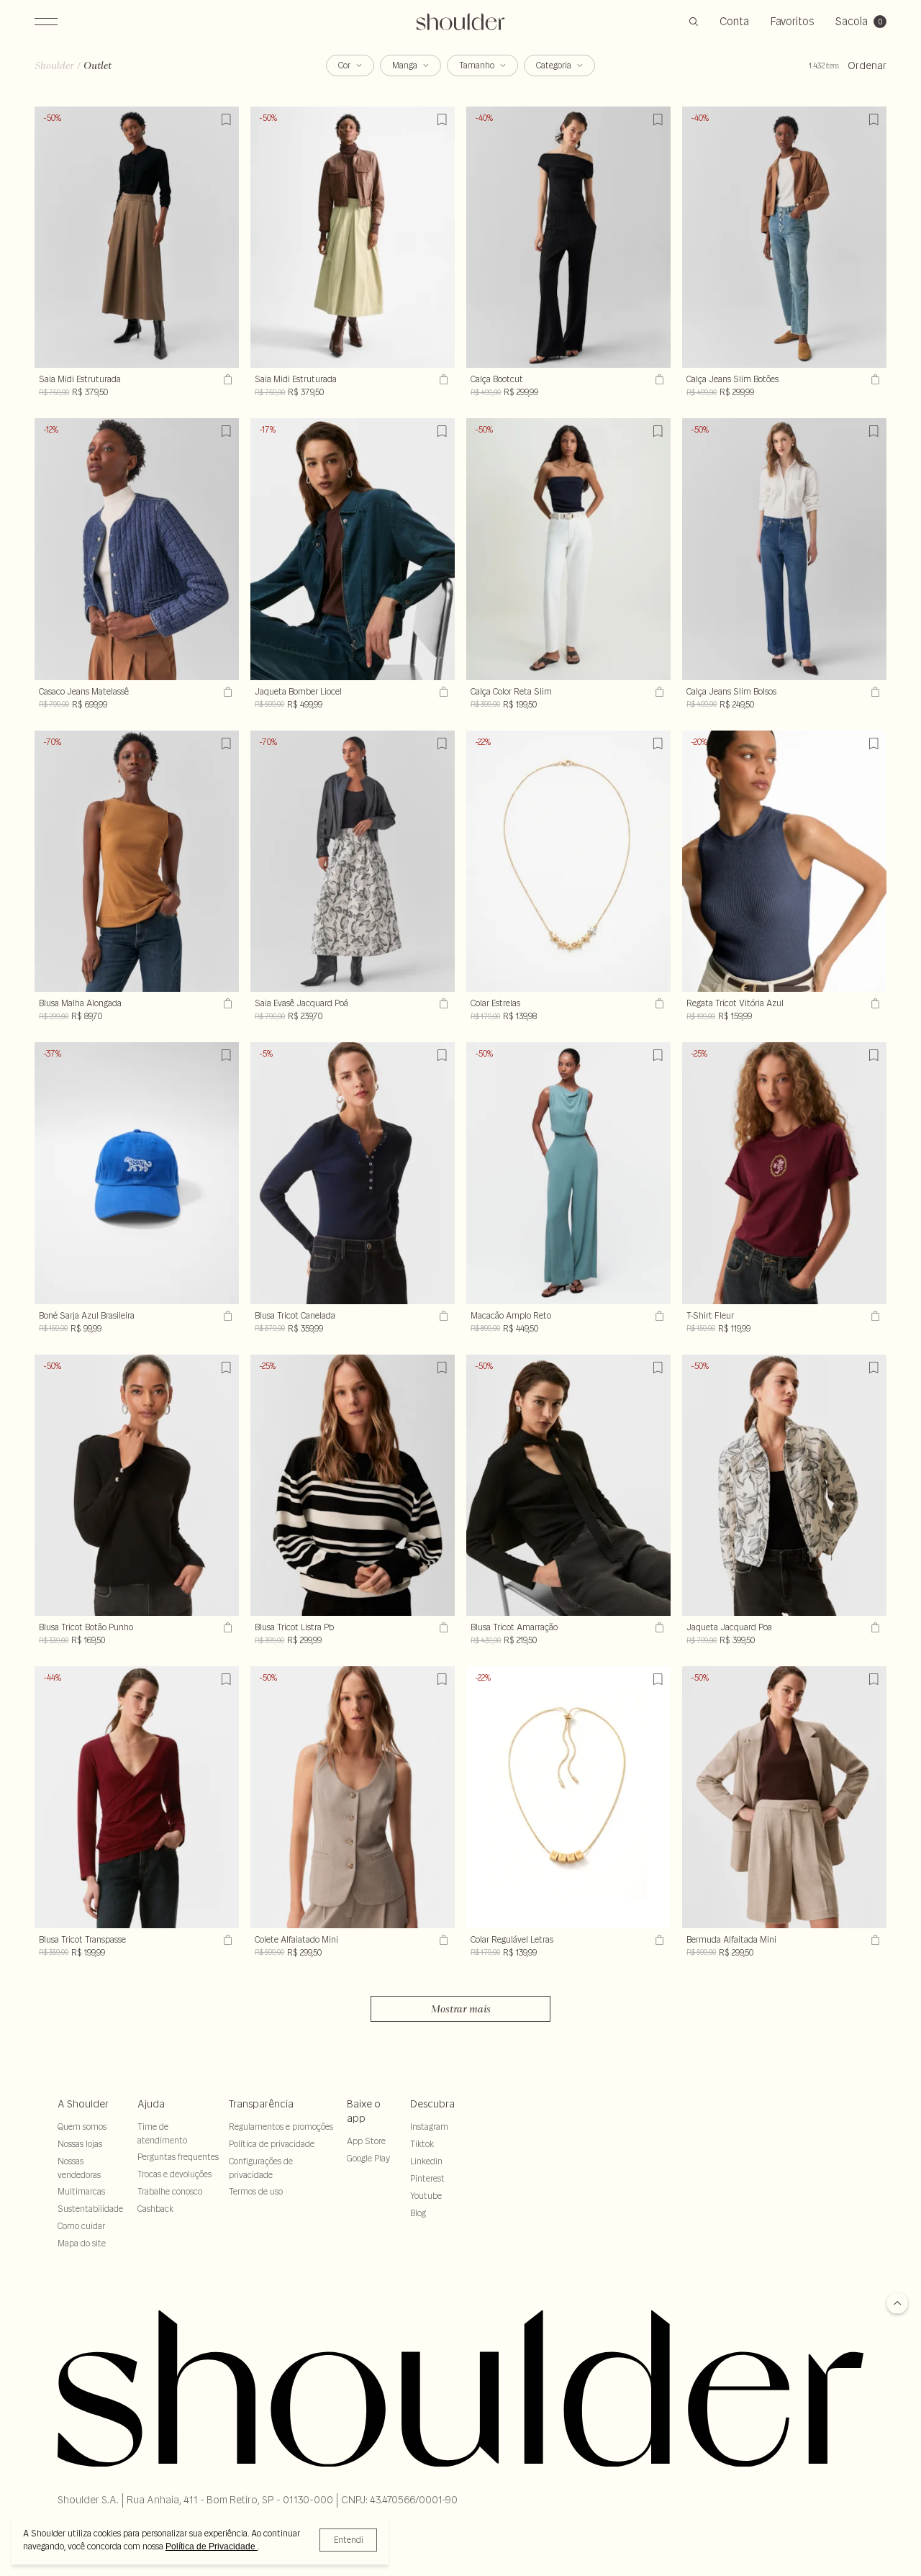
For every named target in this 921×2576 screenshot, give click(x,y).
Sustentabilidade (90, 2209)
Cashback (155, 2209)
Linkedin (426, 2161)
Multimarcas (81, 2191)
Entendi (349, 2540)
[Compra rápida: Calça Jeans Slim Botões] (874, 379)
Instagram (429, 2127)
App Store (366, 2141)
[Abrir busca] (694, 22)
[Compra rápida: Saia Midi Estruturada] (442, 379)
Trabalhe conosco (170, 2191)
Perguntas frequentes (178, 2157)
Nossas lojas (80, 2144)
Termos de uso (256, 2191)
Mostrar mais (461, 2009)
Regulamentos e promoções (281, 2127)
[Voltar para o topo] (897, 2304)
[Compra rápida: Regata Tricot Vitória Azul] (874, 1003)
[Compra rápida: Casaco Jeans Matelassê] (226, 692)
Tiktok (422, 2144)
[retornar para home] (461, 22)
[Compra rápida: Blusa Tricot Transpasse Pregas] (226, 1940)
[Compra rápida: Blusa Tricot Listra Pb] (442, 1627)
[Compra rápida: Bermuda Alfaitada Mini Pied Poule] (874, 1940)
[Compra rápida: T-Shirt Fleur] (874, 1316)
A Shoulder (83, 2104)
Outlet (97, 65)
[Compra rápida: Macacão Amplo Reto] (658, 1316)
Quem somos (82, 2127)
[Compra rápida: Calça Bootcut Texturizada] (658, 379)
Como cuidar (81, 2226)
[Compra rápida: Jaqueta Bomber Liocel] (442, 692)
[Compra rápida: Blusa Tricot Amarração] (658, 1627)
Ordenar (867, 65)
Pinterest (427, 2178)
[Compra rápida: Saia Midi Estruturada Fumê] (226, 379)
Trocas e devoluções (174, 2174)
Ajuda (151, 2104)
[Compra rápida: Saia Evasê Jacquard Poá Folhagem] (442, 1003)
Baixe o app (364, 2111)
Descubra (432, 2104)
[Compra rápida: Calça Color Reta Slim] (658, 692)
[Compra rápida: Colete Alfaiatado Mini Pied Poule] (442, 1940)
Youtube (426, 2196)
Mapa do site (82, 2243)
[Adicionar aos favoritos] (226, 119)
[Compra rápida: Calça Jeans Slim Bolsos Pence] (874, 692)
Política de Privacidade (212, 2546)
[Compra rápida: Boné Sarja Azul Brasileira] (226, 1316)
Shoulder (54, 65)
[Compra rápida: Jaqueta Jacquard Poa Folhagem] (874, 1627)
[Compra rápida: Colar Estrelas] (658, 1003)
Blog (418, 2213)
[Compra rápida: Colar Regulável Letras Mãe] (658, 1940)
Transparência (261, 2104)
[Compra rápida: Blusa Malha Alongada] (226, 1003)
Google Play (368, 2158)
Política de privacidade (272, 2144)
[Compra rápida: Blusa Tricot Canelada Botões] (442, 1316)
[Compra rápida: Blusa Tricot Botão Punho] (226, 1627)
